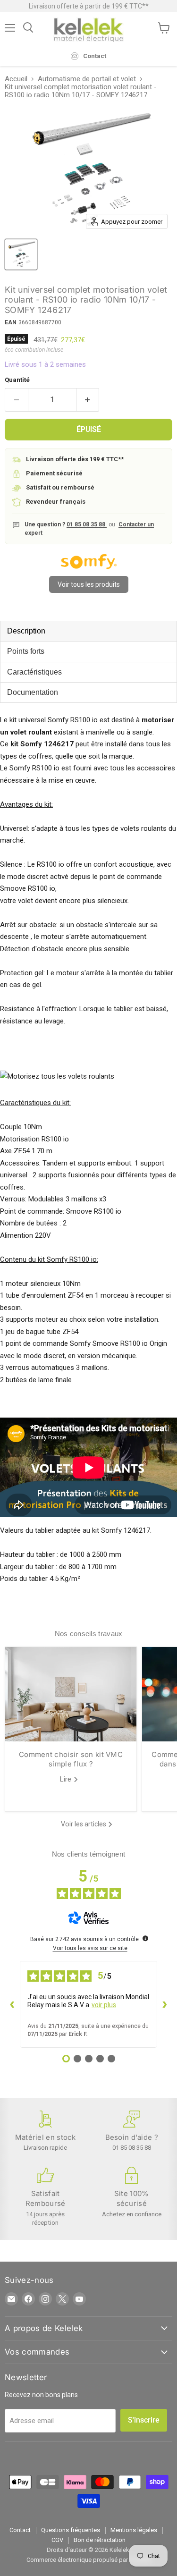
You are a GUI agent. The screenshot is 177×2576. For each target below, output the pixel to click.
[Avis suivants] (165, 2004)
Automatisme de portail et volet (87, 79)
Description (26, 631)
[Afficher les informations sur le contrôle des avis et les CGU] (145, 1938)
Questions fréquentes (71, 2530)
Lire (67, 1779)
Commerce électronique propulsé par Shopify (88, 2560)
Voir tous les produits (89, 584)
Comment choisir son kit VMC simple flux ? (71, 1759)
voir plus (104, 2005)
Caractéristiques (34, 672)
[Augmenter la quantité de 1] (88, 400)
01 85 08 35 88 (87, 524)
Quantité (17, 380)
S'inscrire (144, 2420)
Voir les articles (84, 1824)
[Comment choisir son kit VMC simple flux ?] (71, 1694)
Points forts (26, 651)
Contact (20, 2530)
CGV (57, 2540)
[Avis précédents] (12, 2004)
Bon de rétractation (100, 2540)
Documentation (33, 692)
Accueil (16, 79)
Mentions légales (134, 2530)
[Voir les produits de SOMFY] (89, 567)
